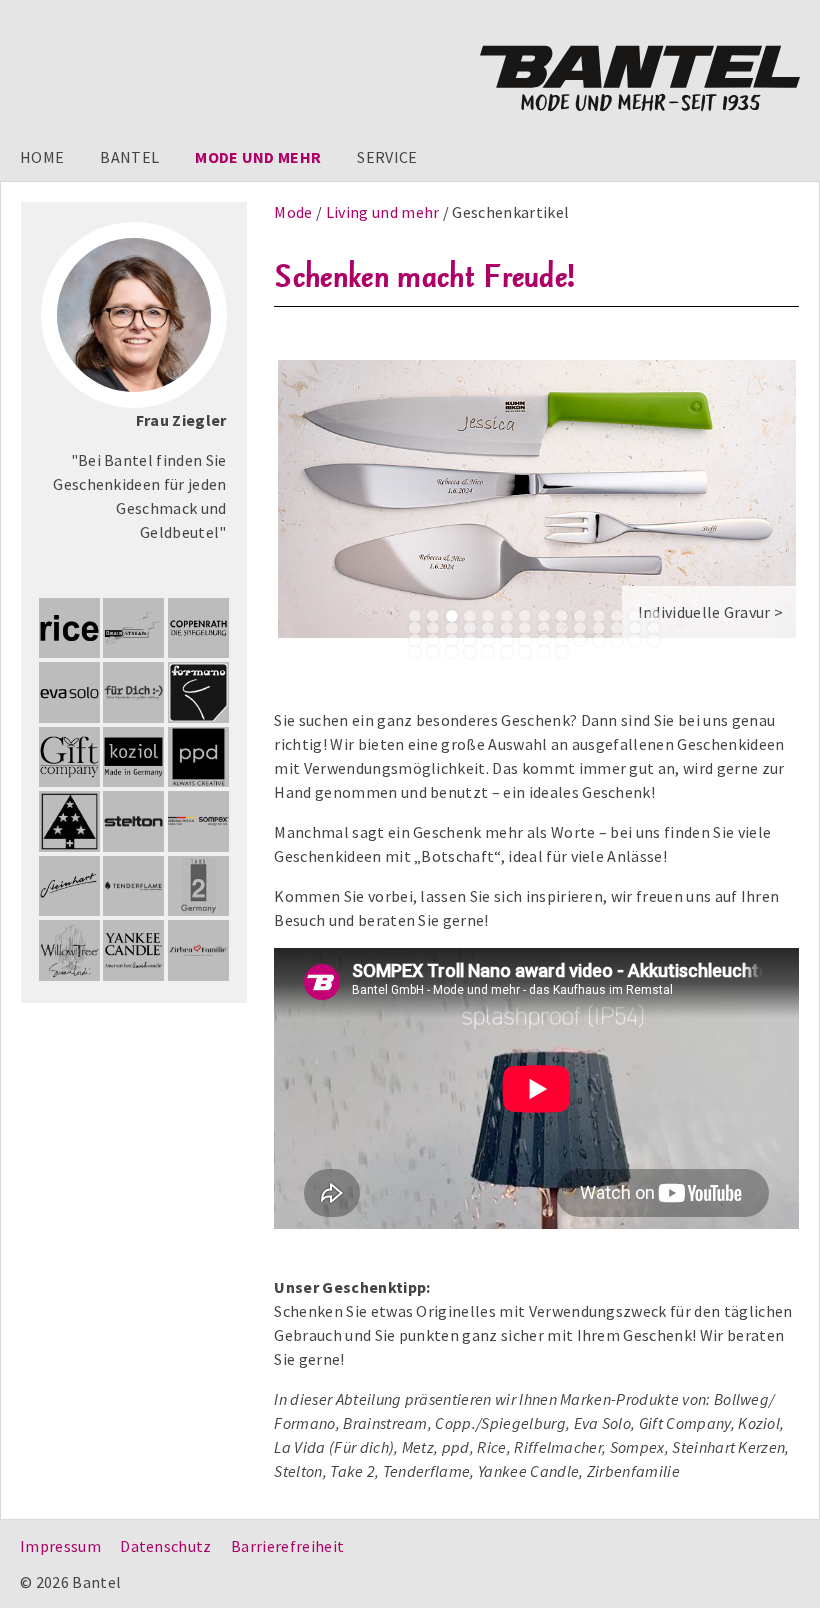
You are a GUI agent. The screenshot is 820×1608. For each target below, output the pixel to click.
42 (654, 640)
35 (525, 640)
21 (525, 628)
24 (580, 628)
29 (415, 640)
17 (451, 628)
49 (525, 652)
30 (433, 640)
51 (562, 652)
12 (617, 616)
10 (580, 616)
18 (470, 628)
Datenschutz (166, 1546)
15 (415, 628)
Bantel (129, 157)
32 (470, 640)
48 (507, 652)
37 (562, 640)
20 (507, 628)
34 (507, 640)
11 (598, 616)
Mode (295, 212)
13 (635, 616)
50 (543, 652)
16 (433, 628)
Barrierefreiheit (287, 1546)
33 (488, 640)
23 (562, 628)
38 (580, 640)
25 (598, 628)
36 (543, 640)
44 (433, 652)
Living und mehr (384, 212)
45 (451, 652)
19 (488, 628)
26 (617, 628)
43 (415, 652)
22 (543, 628)
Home (42, 157)
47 (488, 652)
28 (654, 628)
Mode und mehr (258, 157)
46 (470, 652)
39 (598, 640)
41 (635, 640)
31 (451, 640)
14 (654, 616)
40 (617, 640)
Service (387, 157)
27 (635, 628)
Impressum (60, 1546)
